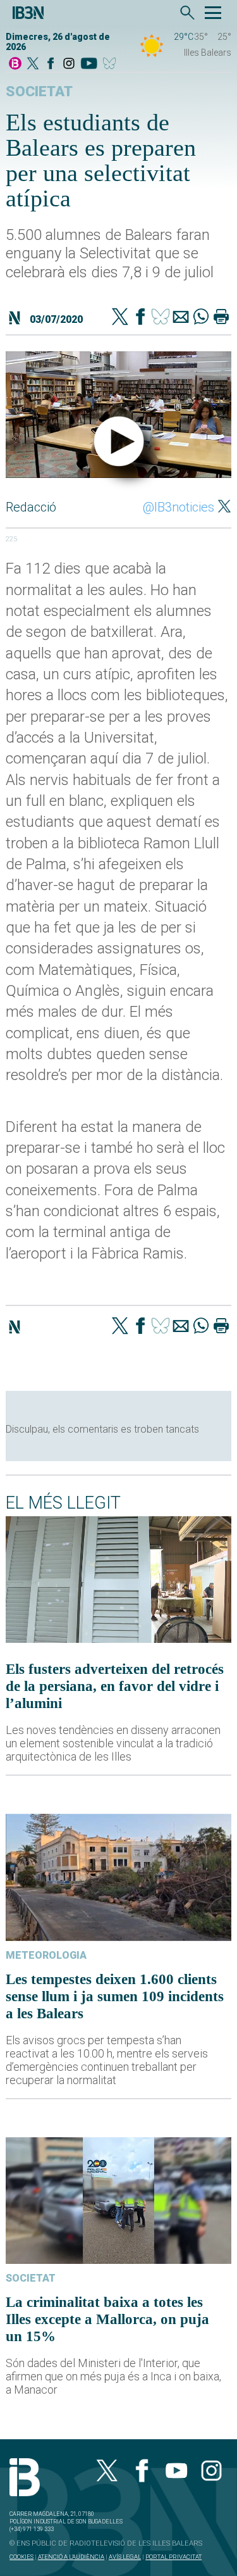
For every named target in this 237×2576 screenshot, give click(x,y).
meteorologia (46, 1955)
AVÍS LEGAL (125, 2557)
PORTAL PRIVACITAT (173, 2557)
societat (39, 91)
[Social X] (33, 64)
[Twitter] (120, 318)
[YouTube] (89, 64)
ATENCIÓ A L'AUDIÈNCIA (71, 2557)
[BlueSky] (112, 64)
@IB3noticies (179, 507)
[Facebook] (51, 64)
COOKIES (21, 2557)
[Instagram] (69, 64)
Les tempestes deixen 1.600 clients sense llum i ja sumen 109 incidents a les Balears (115, 1996)
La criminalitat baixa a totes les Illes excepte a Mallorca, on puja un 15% (107, 2319)
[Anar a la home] (15, 64)
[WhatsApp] (201, 318)
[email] (181, 318)
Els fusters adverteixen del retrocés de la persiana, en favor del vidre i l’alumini (115, 1686)
